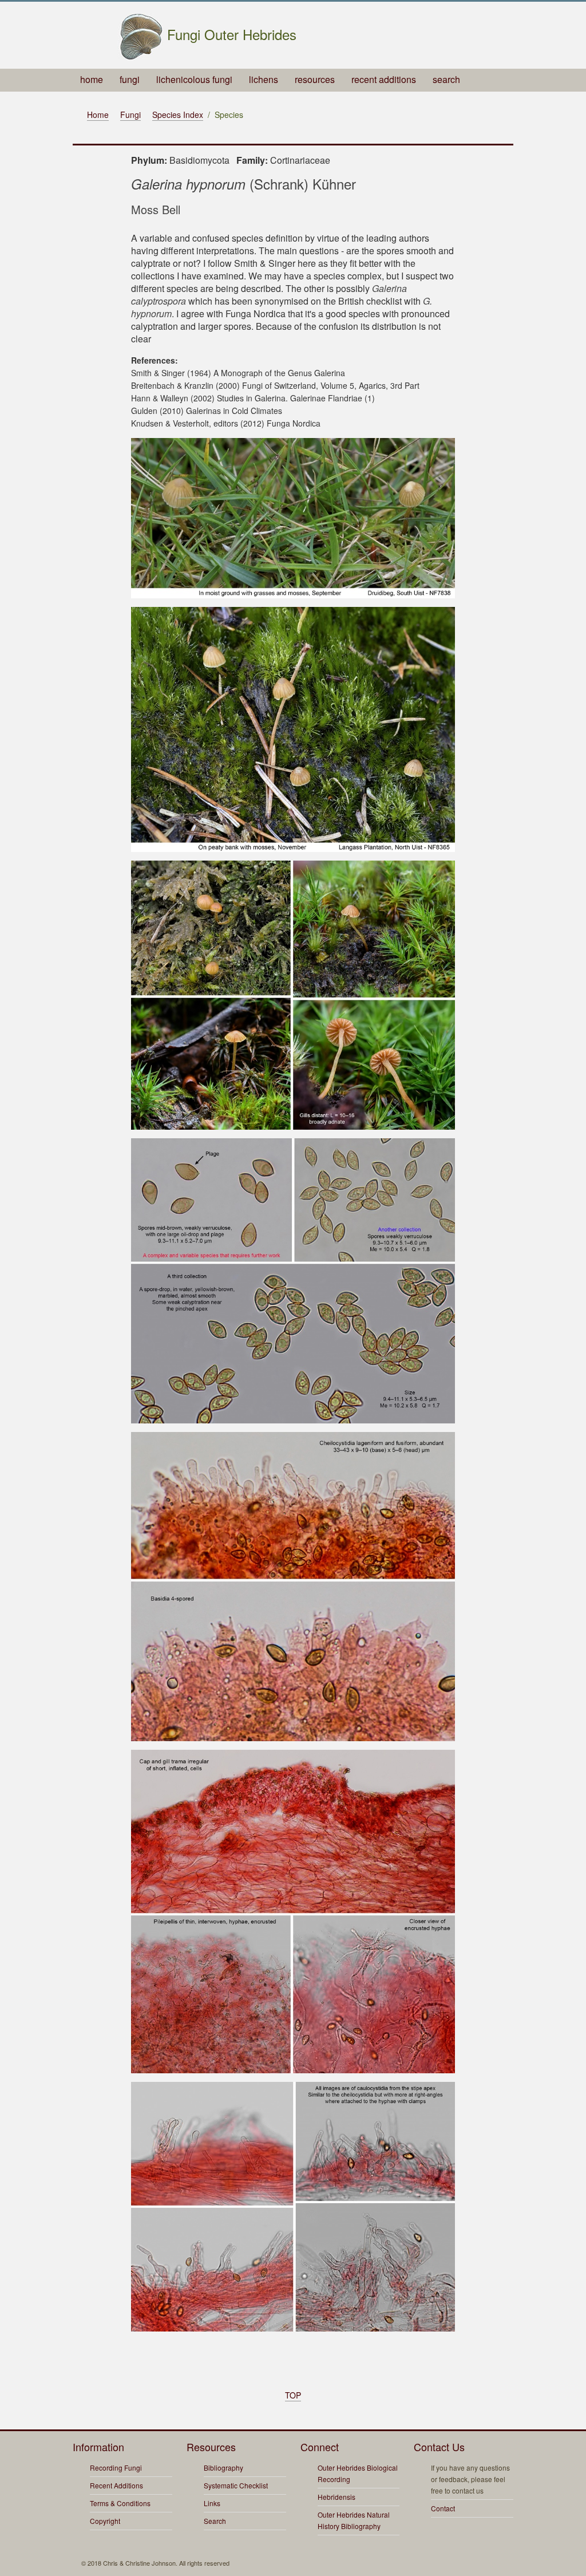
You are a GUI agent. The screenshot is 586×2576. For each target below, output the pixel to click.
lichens (264, 79)
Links (212, 2503)
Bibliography (223, 2467)
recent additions (384, 79)
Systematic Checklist (236, 2485)
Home (98, 115)
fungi (130, 79)
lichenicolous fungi (194, 79)
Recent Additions (116, 2485)
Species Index (178, 115)
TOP (293, 2395)
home (92, 79)
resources (315, 79)
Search (215, 2521)
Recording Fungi (116, 2467)
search (446, 79)
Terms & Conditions (120, 2503)
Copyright (105, 2521)
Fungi (130, 115)
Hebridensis (336, 2497)
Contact (443, 2508)
